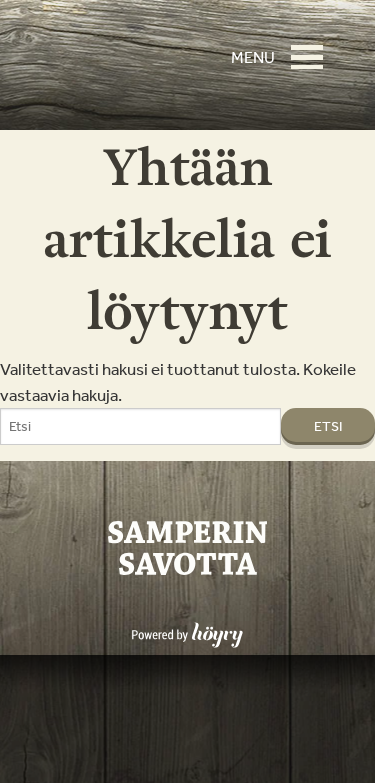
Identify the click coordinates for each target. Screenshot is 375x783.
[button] (313, 48)
